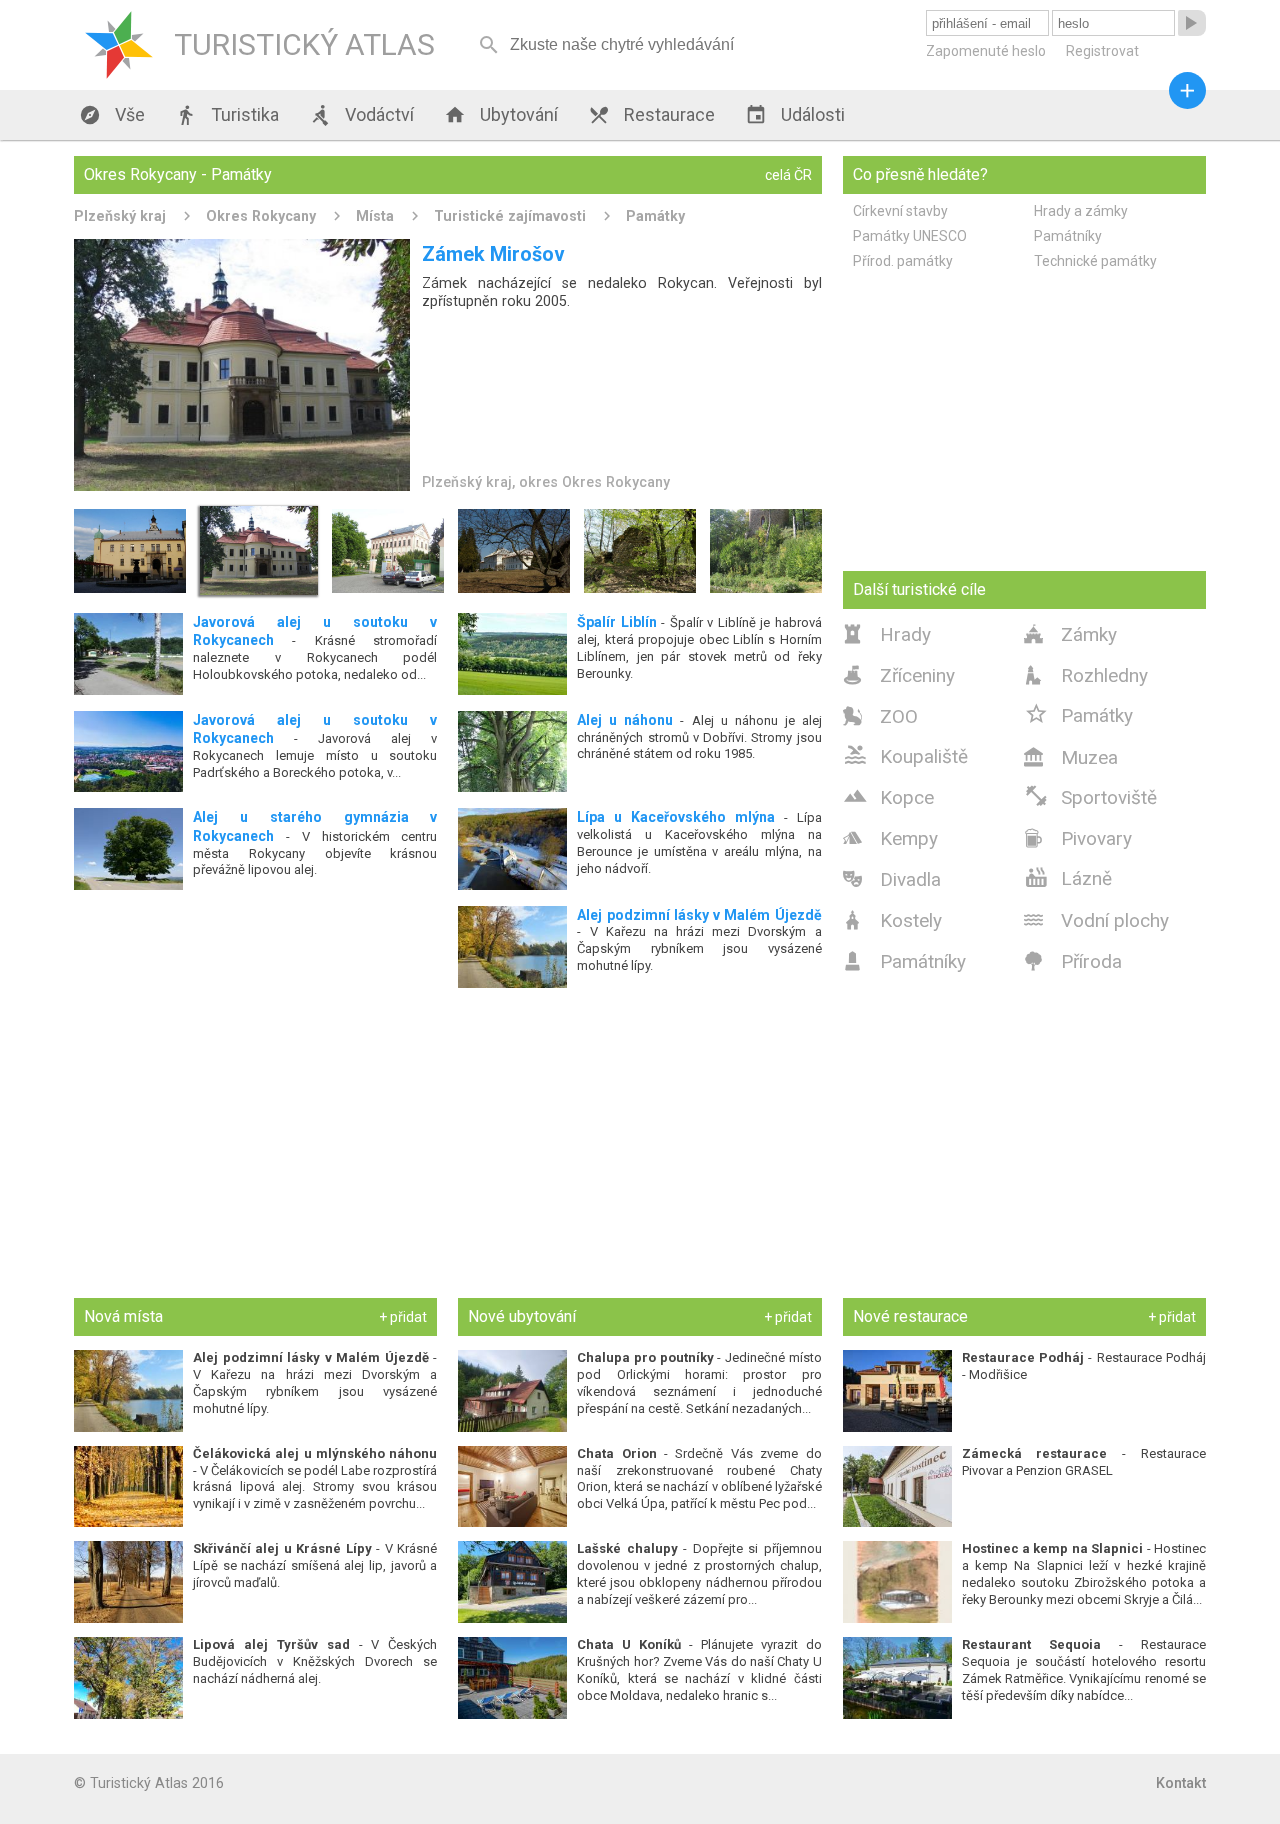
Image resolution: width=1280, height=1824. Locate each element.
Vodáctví (361, 115)
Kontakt (1181, 1783)
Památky (655, 216)
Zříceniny (899, 675)
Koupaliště (905, 755)
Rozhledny (1086, 675)
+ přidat (403, 1317)
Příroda (1073, 961)
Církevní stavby (900, 211)
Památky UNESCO (910, 236)
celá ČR (788, 175)
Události (795, 115)
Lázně (1068, 877)
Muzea (1071, 757)
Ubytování (501, 115)
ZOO (880, 716)
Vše (112, 115)
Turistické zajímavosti (510, 216)
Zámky (1070, 634)
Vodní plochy (1096, 920)
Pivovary (1078, 838)
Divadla (892, 879)
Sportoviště (1090, 796)
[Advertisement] (448, 1142)
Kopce (888, 796)
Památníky (1068, 236)
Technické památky (1095, 261)
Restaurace (651, 115)
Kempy (890, 838)
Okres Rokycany (261, 216)
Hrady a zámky (1081, 211)
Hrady (887, 634)
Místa (375, 216)
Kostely (892, 920)
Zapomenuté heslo (986, 51)
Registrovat (1102, 51)
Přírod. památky (903, 261)
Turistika (227, 115)
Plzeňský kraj (120, 216)
